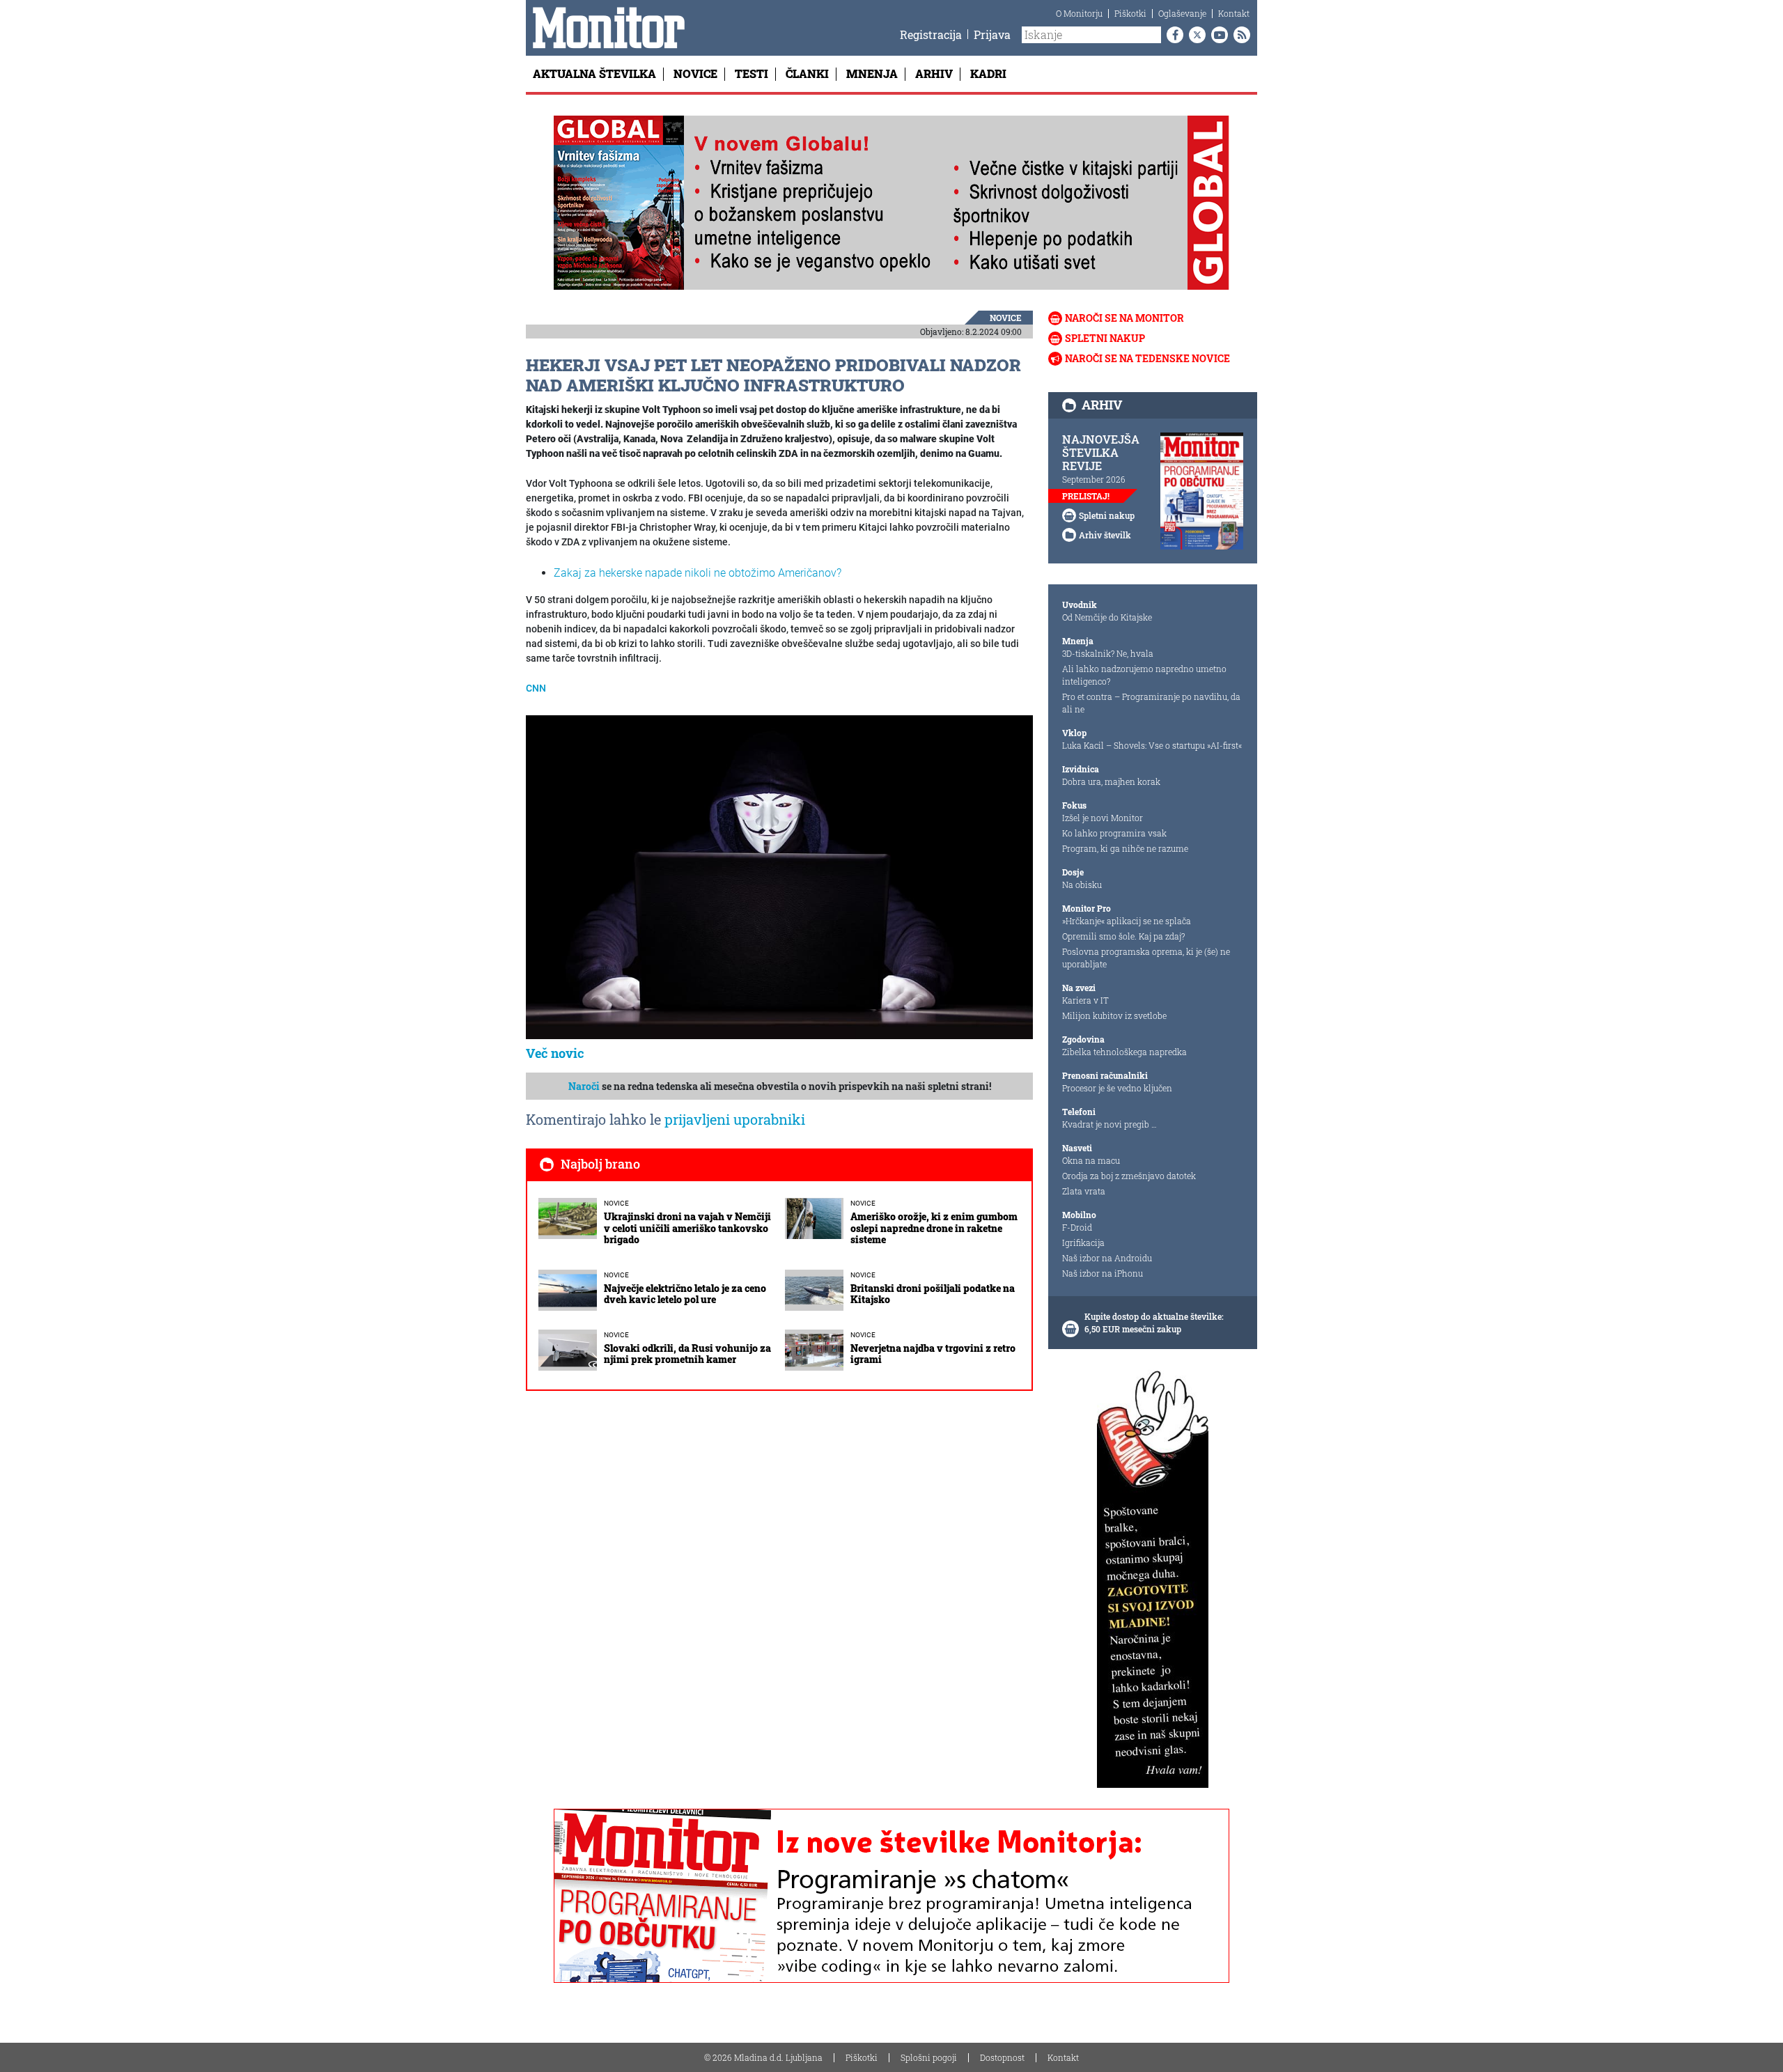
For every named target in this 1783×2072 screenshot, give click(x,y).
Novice (695, 73)
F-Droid (1077, 1227)
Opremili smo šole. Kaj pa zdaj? (1123, 936)
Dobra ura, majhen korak (1111, 781)
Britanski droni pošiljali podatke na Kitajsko (933, 1294)
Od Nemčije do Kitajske (1107, 617)
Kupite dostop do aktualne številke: (1154, 1316)
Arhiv (934, 73)
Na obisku (1082, 885)
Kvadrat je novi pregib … (1109, 1124)
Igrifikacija (1083, 1243)
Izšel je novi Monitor (1103, 818)
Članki (807, 73)
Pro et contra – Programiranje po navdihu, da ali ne (1151, 703)
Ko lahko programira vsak (1114, 833)
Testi (752, 73)
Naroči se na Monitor (1124, 318)
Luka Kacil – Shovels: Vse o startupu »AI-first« (1152, 745)
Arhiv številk (1105, 535)
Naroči (584, 1086)
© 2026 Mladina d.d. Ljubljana (763, 2057)
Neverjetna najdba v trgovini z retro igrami (933, 1354)
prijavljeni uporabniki (735, 1119)
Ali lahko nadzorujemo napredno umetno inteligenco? (1144, 675)
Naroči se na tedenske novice (1147, 358)
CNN (536, 688)
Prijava (992, 34)
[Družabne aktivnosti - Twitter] (1194, 35)
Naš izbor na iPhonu (1103, 1273)
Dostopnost (1002, 2057)
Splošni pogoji (929, 2057)
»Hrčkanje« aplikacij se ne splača (1127, 921)
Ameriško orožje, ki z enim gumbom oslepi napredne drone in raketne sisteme (934, 1228)
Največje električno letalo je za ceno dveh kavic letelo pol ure (685, 1294)
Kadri (988, 73)
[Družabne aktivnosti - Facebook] (1172, 35)
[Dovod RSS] (1239, 35)
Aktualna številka (594, 73)
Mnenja (872, 73)
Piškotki (1130, 13)
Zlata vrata (1084, 1191)
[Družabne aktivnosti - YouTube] (1217, 35)
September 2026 (1094, 479)
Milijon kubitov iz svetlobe (1114, 1015)
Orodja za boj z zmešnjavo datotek (1129, 1176)
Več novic (555, 1053)
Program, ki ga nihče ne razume (1125, 848)
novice (1006, 318)
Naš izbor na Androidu (1107, 1258)
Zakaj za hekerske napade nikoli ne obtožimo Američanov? (698, 573)
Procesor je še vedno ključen (1117, 1088)
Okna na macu (1091, 1160)
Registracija (931, 34)
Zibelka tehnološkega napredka (1124, 1052)
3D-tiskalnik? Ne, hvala (1108, 653)
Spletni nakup (1105, 338)
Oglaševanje (1182, 13)
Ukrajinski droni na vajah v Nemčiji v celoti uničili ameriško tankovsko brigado (687, 1228)
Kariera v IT (1085, 1000)
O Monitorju (1079, 13)
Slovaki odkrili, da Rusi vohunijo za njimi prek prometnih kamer (687, 1354)
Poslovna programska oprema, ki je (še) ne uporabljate (1146, 958)
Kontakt (1234, 13)
